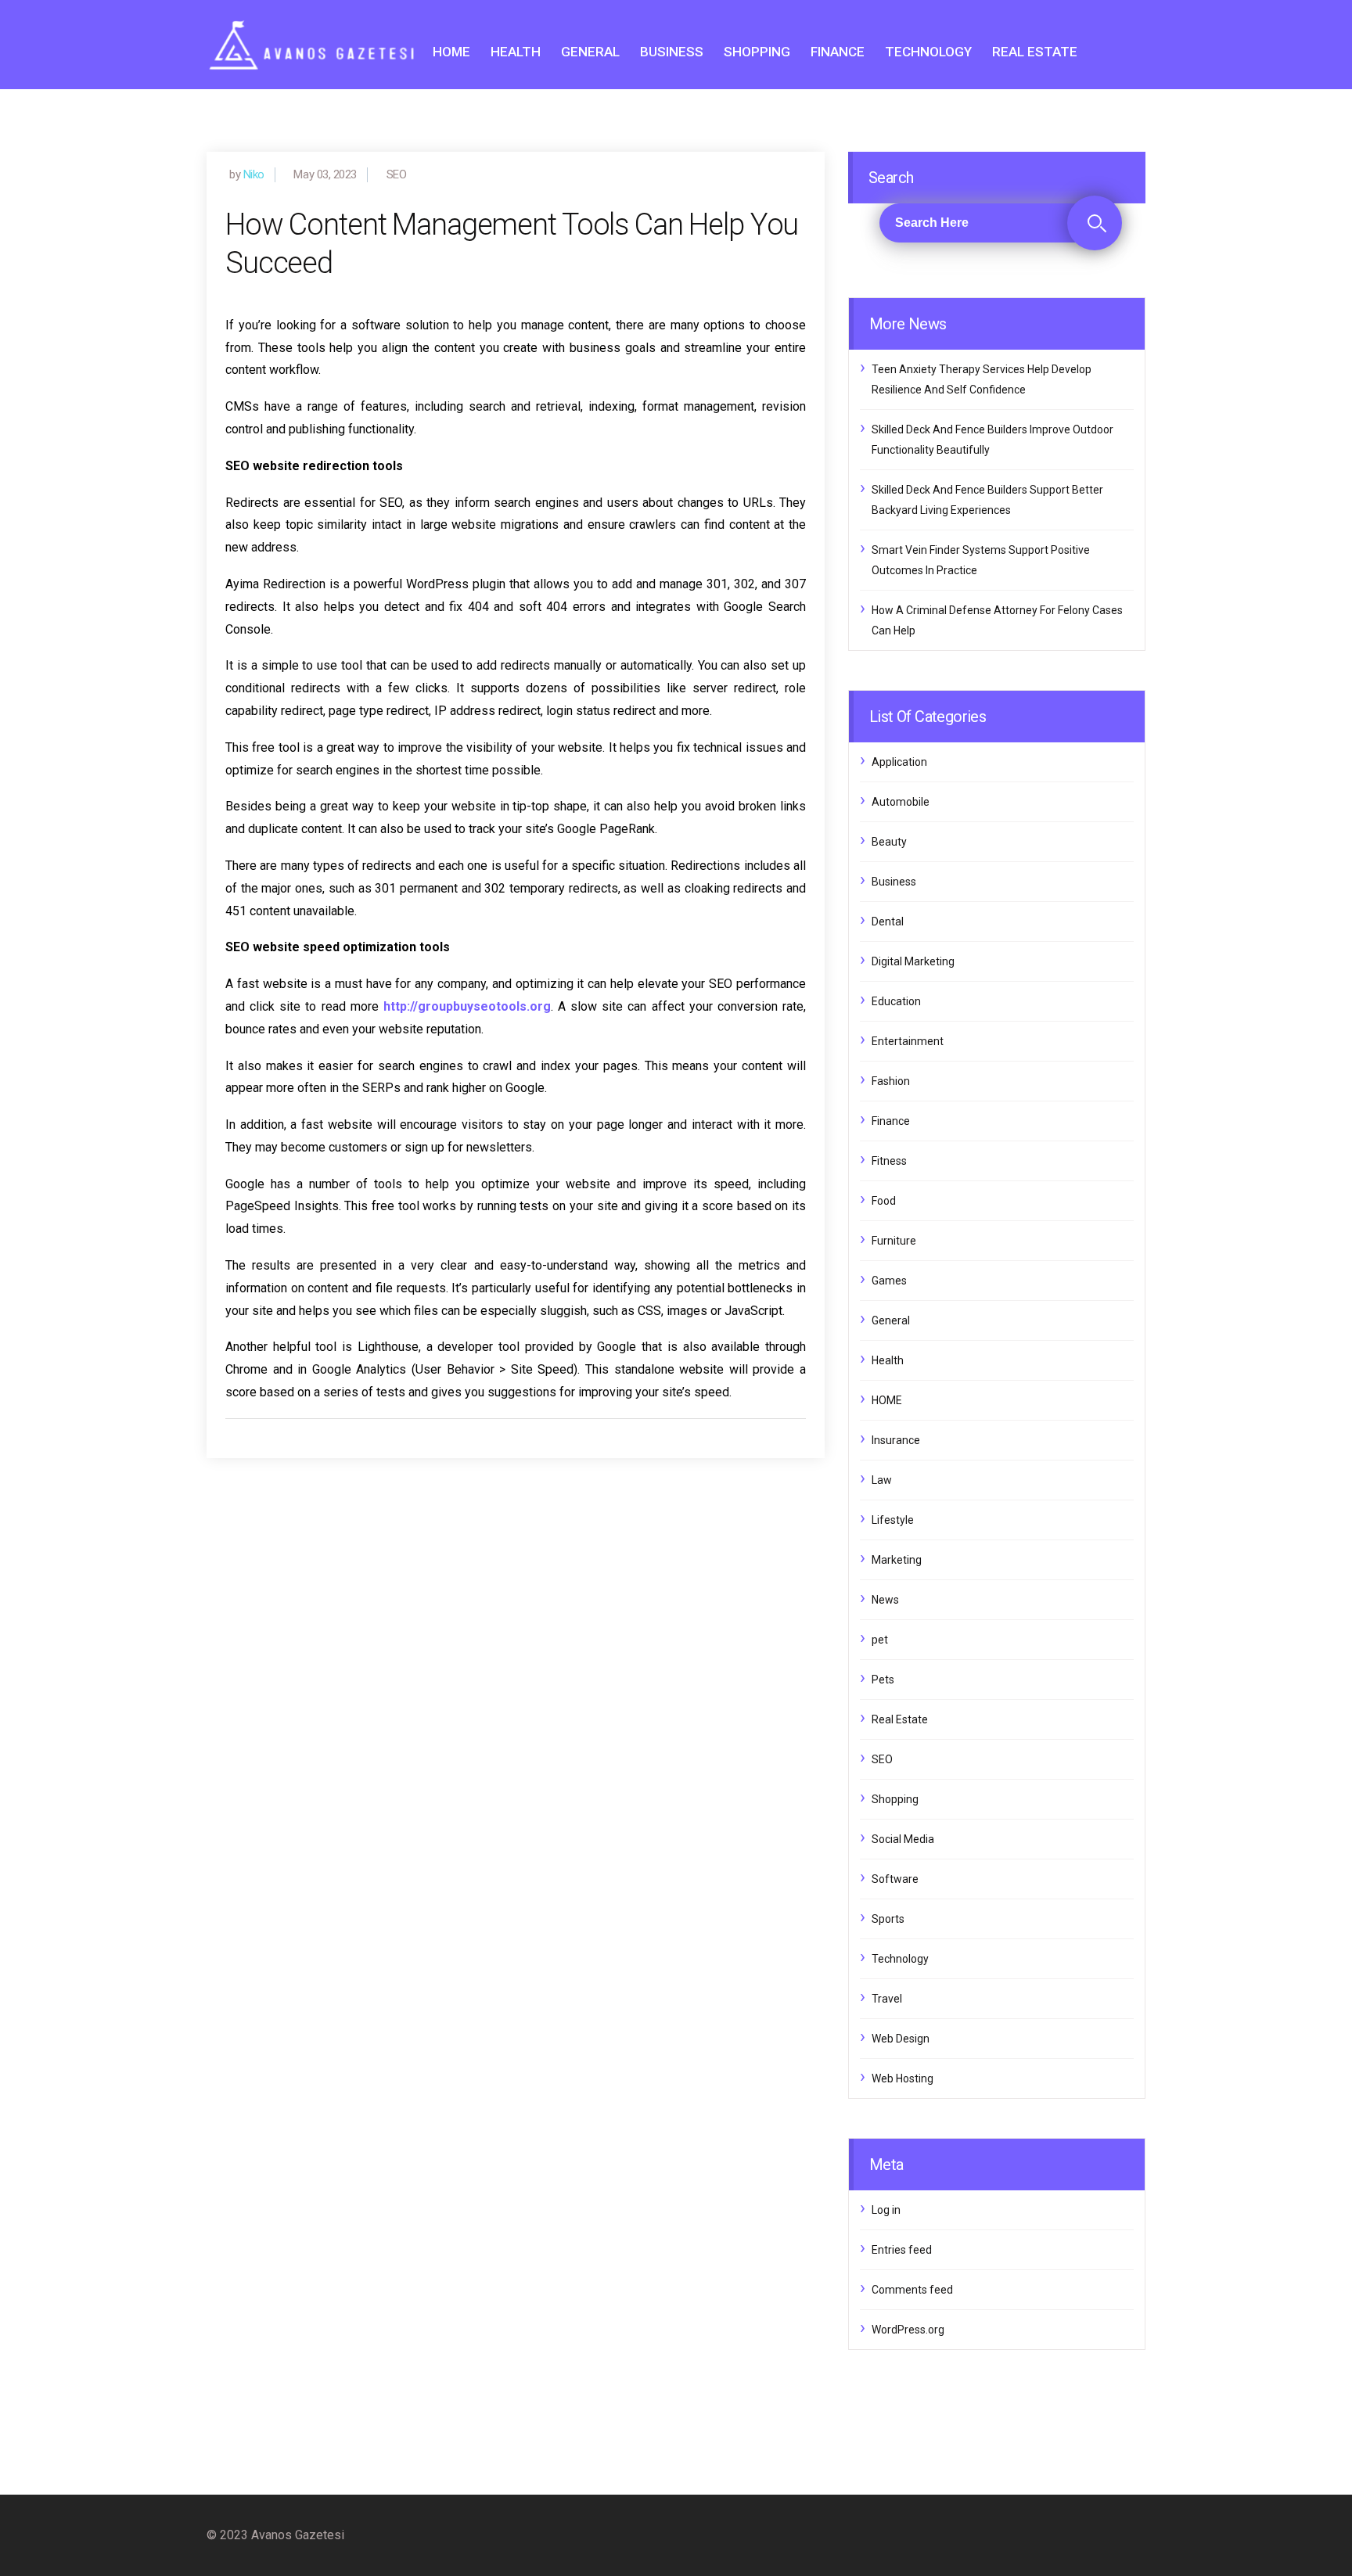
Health (516, 52)
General (590, 52)
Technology (928, 52)
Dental (888, 922)
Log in (886, 2210)
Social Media (903, 1839)
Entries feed (902, 2250)
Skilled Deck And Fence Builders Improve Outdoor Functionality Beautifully (992, 440)
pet (880, 1640)
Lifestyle (893, 1520)
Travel (887, 1999)
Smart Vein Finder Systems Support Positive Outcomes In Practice (981, 560)
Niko (254, 174)
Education (896, 1001)
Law (882, 1480)
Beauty (889, 842)
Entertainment (908, 1041)
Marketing (897, 1560)
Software (895, 1879)
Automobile (901, 802)
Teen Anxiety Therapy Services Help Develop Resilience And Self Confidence (982, 379)
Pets (883, 1680)
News (885, 1600)
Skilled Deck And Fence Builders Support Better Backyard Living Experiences (987, 500)
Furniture (894, 1241)
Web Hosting (903, 2078)
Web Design (901, 2039)
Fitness (889, 1161)
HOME (451, 52)
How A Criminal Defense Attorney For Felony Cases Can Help (997, 620)
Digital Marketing (913, 961)
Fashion (891, 1081)
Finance (838, 52)
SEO (882, 1759)
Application (899, 762)
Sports (888, 1919)
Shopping (757, 52)
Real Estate (1035, 52)
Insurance (896, 1440)
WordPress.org (908, 2330)
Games (889, 1281)
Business (672, 52)
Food (884, 1201)
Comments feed (912, 2290)
